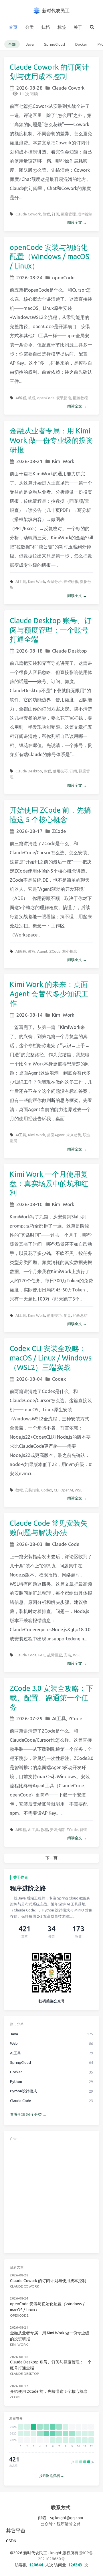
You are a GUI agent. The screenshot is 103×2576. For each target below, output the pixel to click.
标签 (62, 27)
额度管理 (68, 214)
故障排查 (55, 1655)
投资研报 (71, 582)
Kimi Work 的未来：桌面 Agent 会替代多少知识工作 (49, 994)
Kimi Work (63, 461)
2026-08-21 (29, 461)
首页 (13, 27)
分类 (29, 27)
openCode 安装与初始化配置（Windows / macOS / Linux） (49, 257)
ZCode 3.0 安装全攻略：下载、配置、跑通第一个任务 (51, 1698)
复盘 (67, 1315)
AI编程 (21, 398)
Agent (42, 951)
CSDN (11, 2541)
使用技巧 (60, 771)
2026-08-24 (29, 277)
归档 (45, 27)
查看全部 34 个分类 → (28, 2114)
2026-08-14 (29, 1015)
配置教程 (80, 398)
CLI (56, 1490)
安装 (68, 1655)
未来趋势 (74, 1135)
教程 (46, 214)
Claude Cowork (68, 88)
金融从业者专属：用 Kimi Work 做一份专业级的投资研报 (51, 440)
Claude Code (66, 1544)
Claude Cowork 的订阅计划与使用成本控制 (48, 2281)
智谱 (83, 1830)
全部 (12, 44)
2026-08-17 (29, 831)
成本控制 (85, 214)
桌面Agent (56, 1135)
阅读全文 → (77, 222)
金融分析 (54, 582)
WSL (78, 1490)
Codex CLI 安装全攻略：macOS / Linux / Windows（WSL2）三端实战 (51, 1358)
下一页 (51, 1858)
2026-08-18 (29, 651)
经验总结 (80, 1315)
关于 (78, 27)
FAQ (42, 1655)
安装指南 (64, 398)
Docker (81, 44)
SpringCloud (55, 44)
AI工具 (21, 582)
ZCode (59, 831)
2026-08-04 (29, 1379)
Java (30, 44)
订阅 (56, 214)
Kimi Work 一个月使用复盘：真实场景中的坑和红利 (49, 1184)
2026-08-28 (29, 88)
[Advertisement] (51, 2196)
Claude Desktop (70, 651)
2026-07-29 (29, 1718)
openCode (63, 277)
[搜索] (92, 27)
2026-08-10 (29, 1204)
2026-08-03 (29, 1544)
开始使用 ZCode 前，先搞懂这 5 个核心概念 (49, 2391)
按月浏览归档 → (52, 2476)
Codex (59, 1379)
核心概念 (70, 951)
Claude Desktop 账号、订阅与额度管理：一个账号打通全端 (50, 630)
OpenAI (67, 1490)
